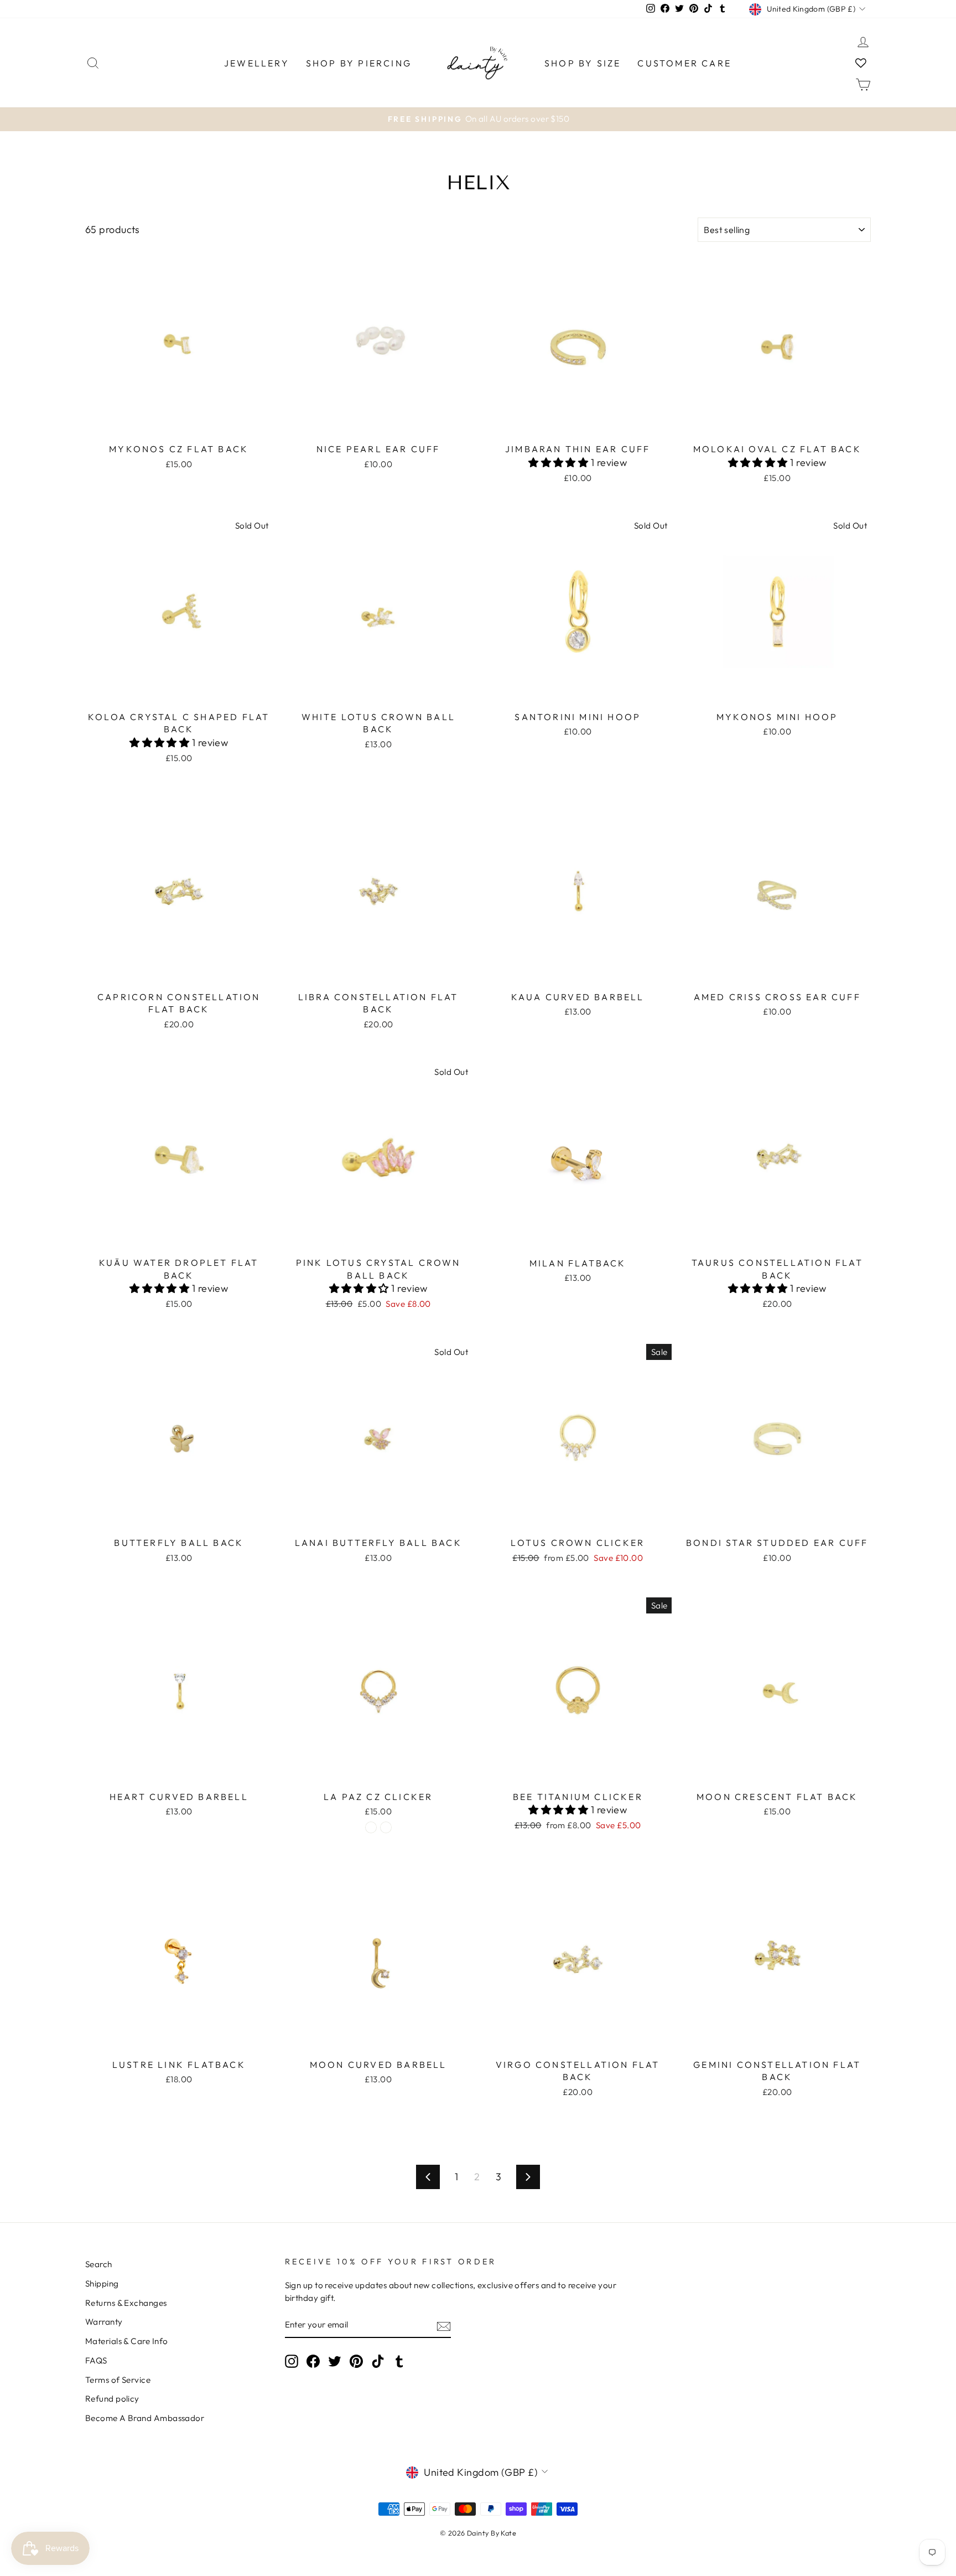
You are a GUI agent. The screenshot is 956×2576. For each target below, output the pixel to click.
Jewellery (257, 63)
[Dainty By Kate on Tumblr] (399, 2361)
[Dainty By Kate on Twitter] (335, 2361)
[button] (560, 462)
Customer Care (684, 63)
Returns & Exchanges (126, 2303)
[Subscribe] (444, 2325)
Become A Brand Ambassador (145, 2418)
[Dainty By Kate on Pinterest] (356, 2361)
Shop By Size (583, 63)
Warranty (104, 2322)
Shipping (102, 2283)
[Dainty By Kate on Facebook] (313, 2361)
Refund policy (112, 2399)
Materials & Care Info (126, 2341)
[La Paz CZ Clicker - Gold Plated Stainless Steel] (386, 1827)
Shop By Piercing (359, 63)
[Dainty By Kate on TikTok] (378, 2361)
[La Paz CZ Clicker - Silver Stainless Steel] (371, 1827)
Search (99, 2264)
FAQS (96, 2360)
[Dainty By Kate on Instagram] (292, 2361)
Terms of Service (118, 2380)
